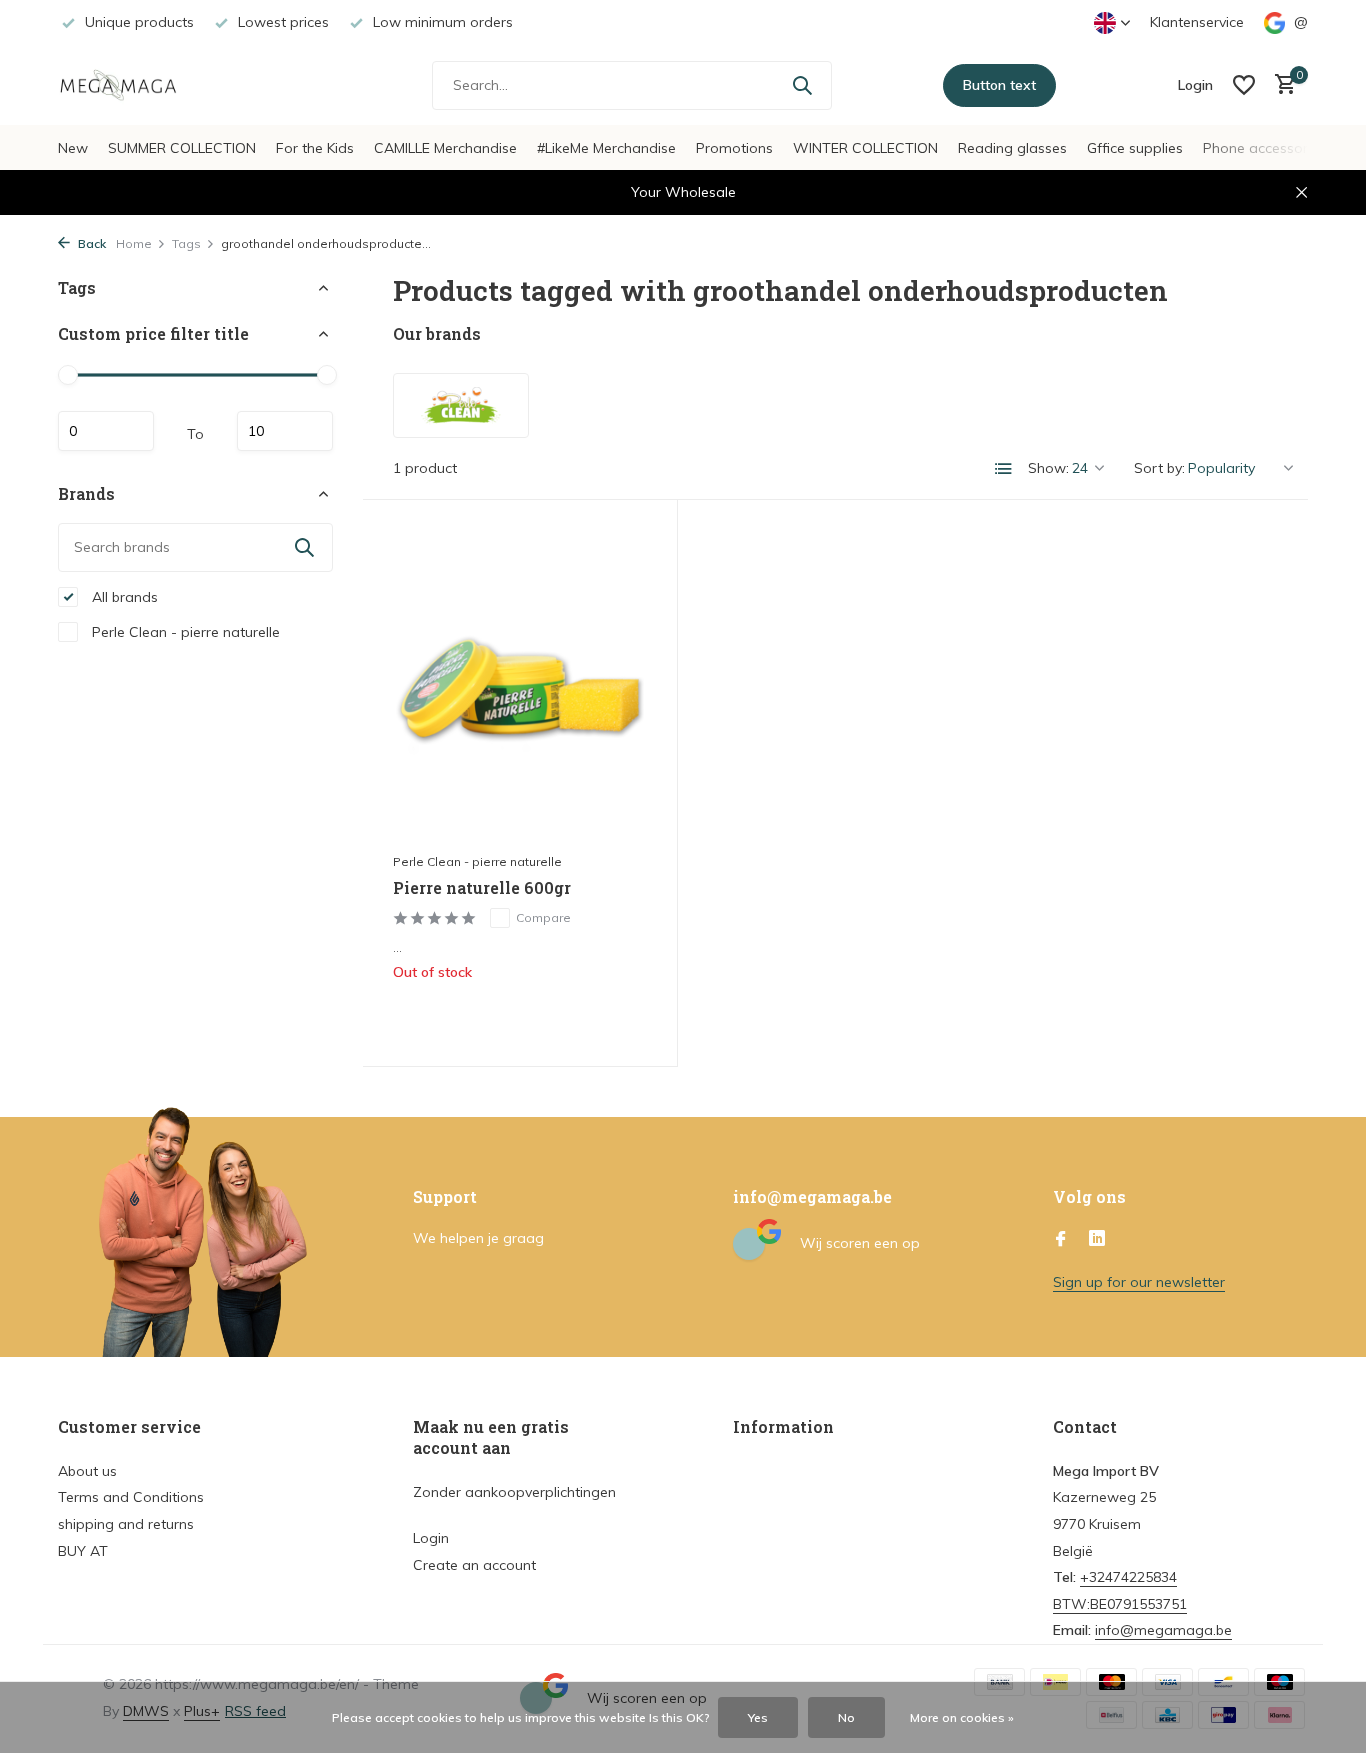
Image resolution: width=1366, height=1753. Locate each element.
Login (431, 1538)
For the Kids (315, 148)
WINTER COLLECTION (865, 148)
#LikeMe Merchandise (606, 148)
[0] (1280, 85)
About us (87, 1471)
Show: (1048, 468)
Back (90, 243)
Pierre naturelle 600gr (482, 888)
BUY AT (83, 1551)
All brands (123, 596)
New (73, 148)
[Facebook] (1061, 1240)
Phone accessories (1264, 148)
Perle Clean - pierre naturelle (184, 631)
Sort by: (1159, 468)
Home (134, 243)
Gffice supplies (1135, 148)
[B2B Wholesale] (133, 85)
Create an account (474, 1565)
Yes (758, 1717)
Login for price (520, 1014)
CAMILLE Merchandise (445, 148)
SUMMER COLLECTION (182, 148)
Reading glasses (1012, 148)
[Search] (802, 85)
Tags (186, 243)
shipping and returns (126, 1524)
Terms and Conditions (131, 1497)
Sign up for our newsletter (1139, 1282)
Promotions (734, 148)
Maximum (285, 431)
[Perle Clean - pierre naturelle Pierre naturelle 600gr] (520, 686)
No (846, 1717)
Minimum (106, 431)
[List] (1004, 469)
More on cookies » (962, 1717)
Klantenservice (1197, 22)
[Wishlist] (1244, 85)
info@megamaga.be (1163, 1630)
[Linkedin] (1097, 1240)
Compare (543, 917)
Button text (999, 85)
